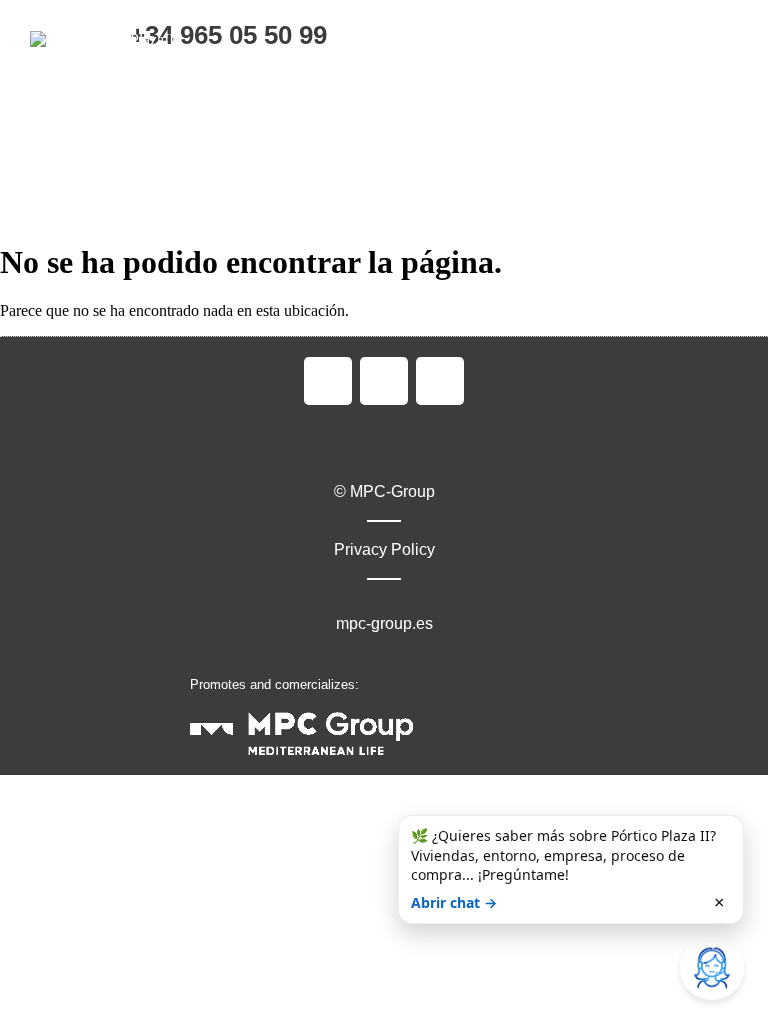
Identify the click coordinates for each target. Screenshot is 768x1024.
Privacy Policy (384, 549)
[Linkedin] (440, 381)
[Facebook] (328, 381)
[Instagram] (384, 381)
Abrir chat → (454, 902)
